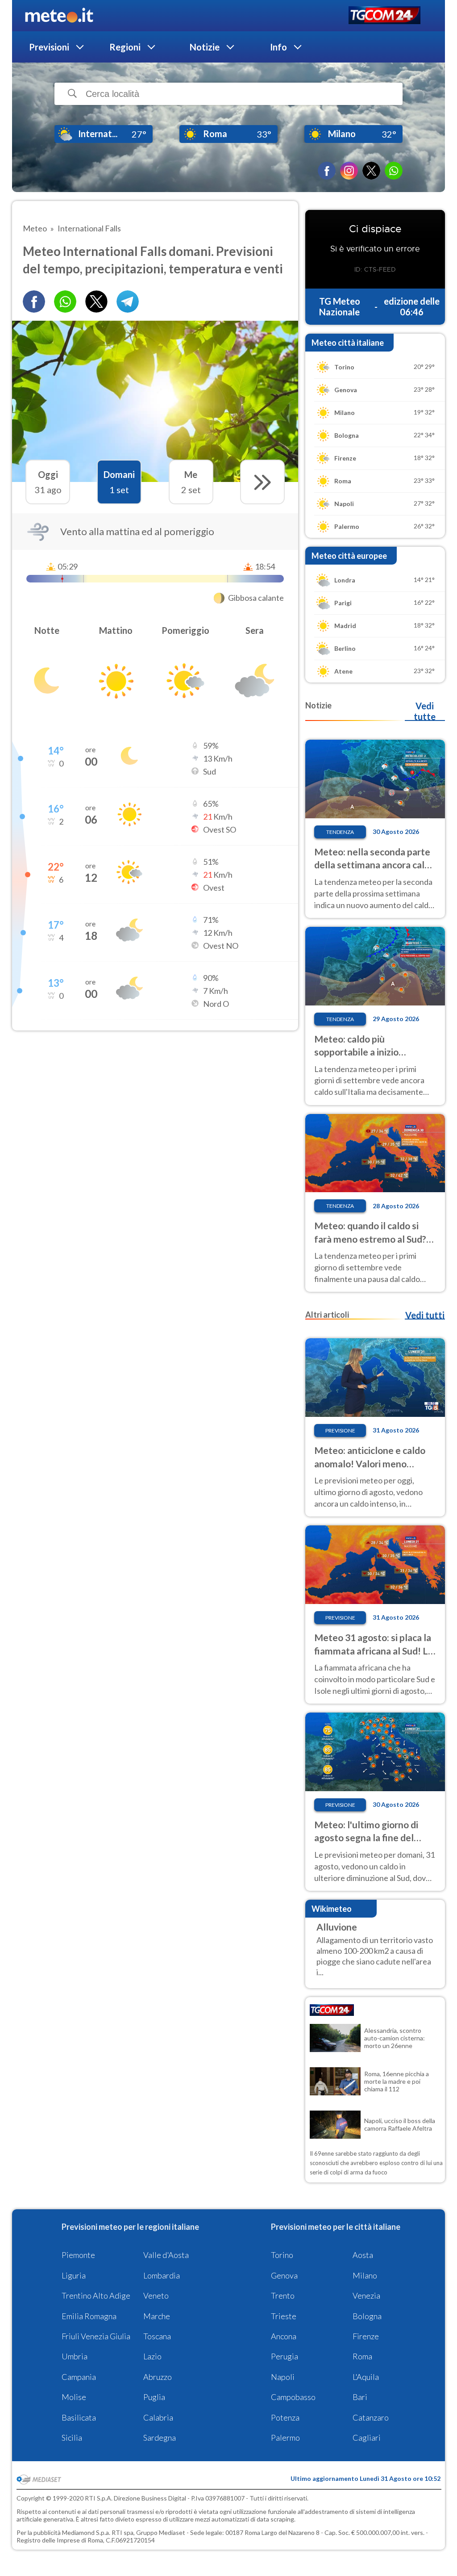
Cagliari (367, 2438)
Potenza (285, 2417)
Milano (365, 2275)
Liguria (74, 2275)
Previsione (340, 1430)
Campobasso (293, 2397)
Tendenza (340, 832)
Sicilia (72, 2438)
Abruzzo (158, 2377)
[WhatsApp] (394, 171)
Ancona (284, 2336)
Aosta (363, 2255)
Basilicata (79, 2417)
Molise (74, 2397)
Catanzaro (371, 2417)
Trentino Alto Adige (96, 2295)
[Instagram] (349, 171)
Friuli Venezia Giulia (96, 2336)
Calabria (158, 2417)
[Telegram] (128, 302)
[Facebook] (327, 171)
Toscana (157, 2336)
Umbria (75, 2356)
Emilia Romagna (89, 2316)
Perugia (285, 2356)
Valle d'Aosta (166, 2255)
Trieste (284, 2316)
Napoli (283, 2377)
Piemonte (78, 2255)
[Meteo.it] (59, 16)
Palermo (285, 2438)
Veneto (156, 2295)
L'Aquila (366, 2377)
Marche (157, 2316)
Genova (284, 2275)
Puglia (154, 2397)
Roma (362, 2356)
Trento (283, 2295)
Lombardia (162, 2275)
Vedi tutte (425, 711)
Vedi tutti (425, 1315)
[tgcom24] (384, 16)
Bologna (367, 2316)
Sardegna (160, 2438)
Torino (282, 2255)
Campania (79, 2377)
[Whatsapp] (65, 302)
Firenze (366, 2336)
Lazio (152, 2356)
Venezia (366, 2295)
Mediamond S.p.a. (86, 2532)
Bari (360, 2397)
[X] (371, 171)
